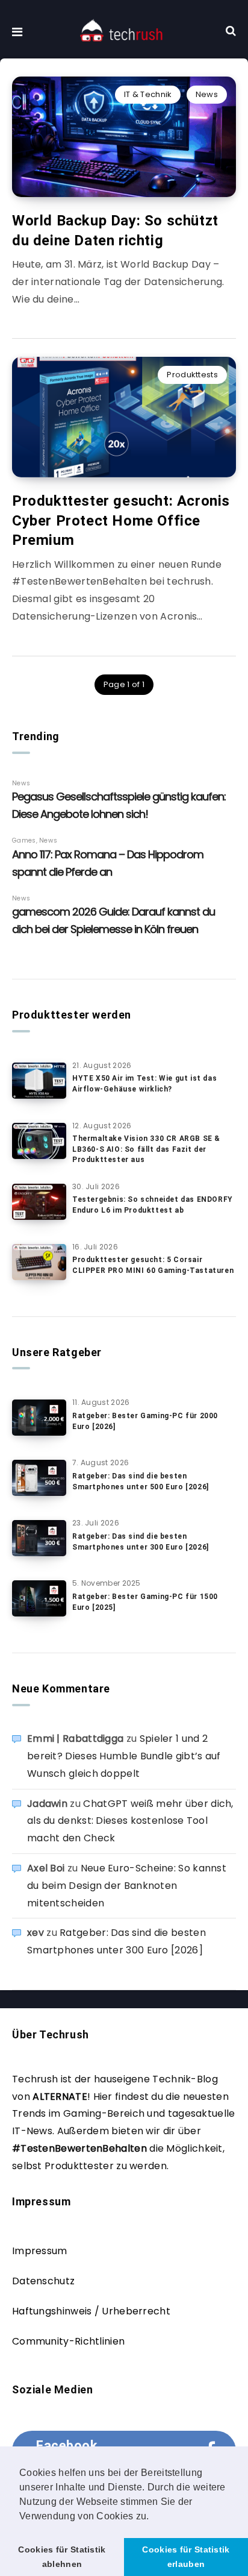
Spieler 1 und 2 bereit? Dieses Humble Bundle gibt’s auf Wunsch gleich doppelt (124, 1756)
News (207, 94)
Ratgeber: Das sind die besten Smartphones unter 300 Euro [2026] (141, 1541)
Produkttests (192, 375)
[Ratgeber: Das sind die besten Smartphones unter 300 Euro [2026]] (39, 1538)
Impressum (40, 2251)
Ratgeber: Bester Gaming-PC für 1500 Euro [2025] (145, 1602)
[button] (153, 2517)
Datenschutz (43, 2281)
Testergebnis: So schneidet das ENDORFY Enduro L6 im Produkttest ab (153, 1205)
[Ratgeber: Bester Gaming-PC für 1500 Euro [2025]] (39, 1598)
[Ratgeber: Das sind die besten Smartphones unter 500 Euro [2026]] (39, 1478)
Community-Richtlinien (68, 2341)
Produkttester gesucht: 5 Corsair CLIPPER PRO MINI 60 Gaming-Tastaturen (153, 1265)
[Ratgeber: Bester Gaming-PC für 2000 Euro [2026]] (39, 1418)
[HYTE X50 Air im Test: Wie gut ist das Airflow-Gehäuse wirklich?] (39, 1081)
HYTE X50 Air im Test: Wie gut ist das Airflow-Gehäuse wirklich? (144, 1083)
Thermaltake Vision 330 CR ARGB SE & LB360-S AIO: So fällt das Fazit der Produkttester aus (146, 1149)
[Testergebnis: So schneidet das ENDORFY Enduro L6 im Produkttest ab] (39, 1202)
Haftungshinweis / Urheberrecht (91, 2311)
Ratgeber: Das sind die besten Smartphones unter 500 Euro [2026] (141, 1481)
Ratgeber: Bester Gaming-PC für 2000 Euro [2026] (145, 1421)
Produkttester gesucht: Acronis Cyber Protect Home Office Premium (121, 520)
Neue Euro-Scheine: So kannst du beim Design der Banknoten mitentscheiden (127, 1886)
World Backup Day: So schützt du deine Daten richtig (115, 230)
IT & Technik (148, 94)
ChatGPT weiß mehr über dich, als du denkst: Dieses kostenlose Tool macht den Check (130, 1821)
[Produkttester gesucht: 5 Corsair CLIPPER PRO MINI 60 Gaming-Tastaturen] (39, 1262)
